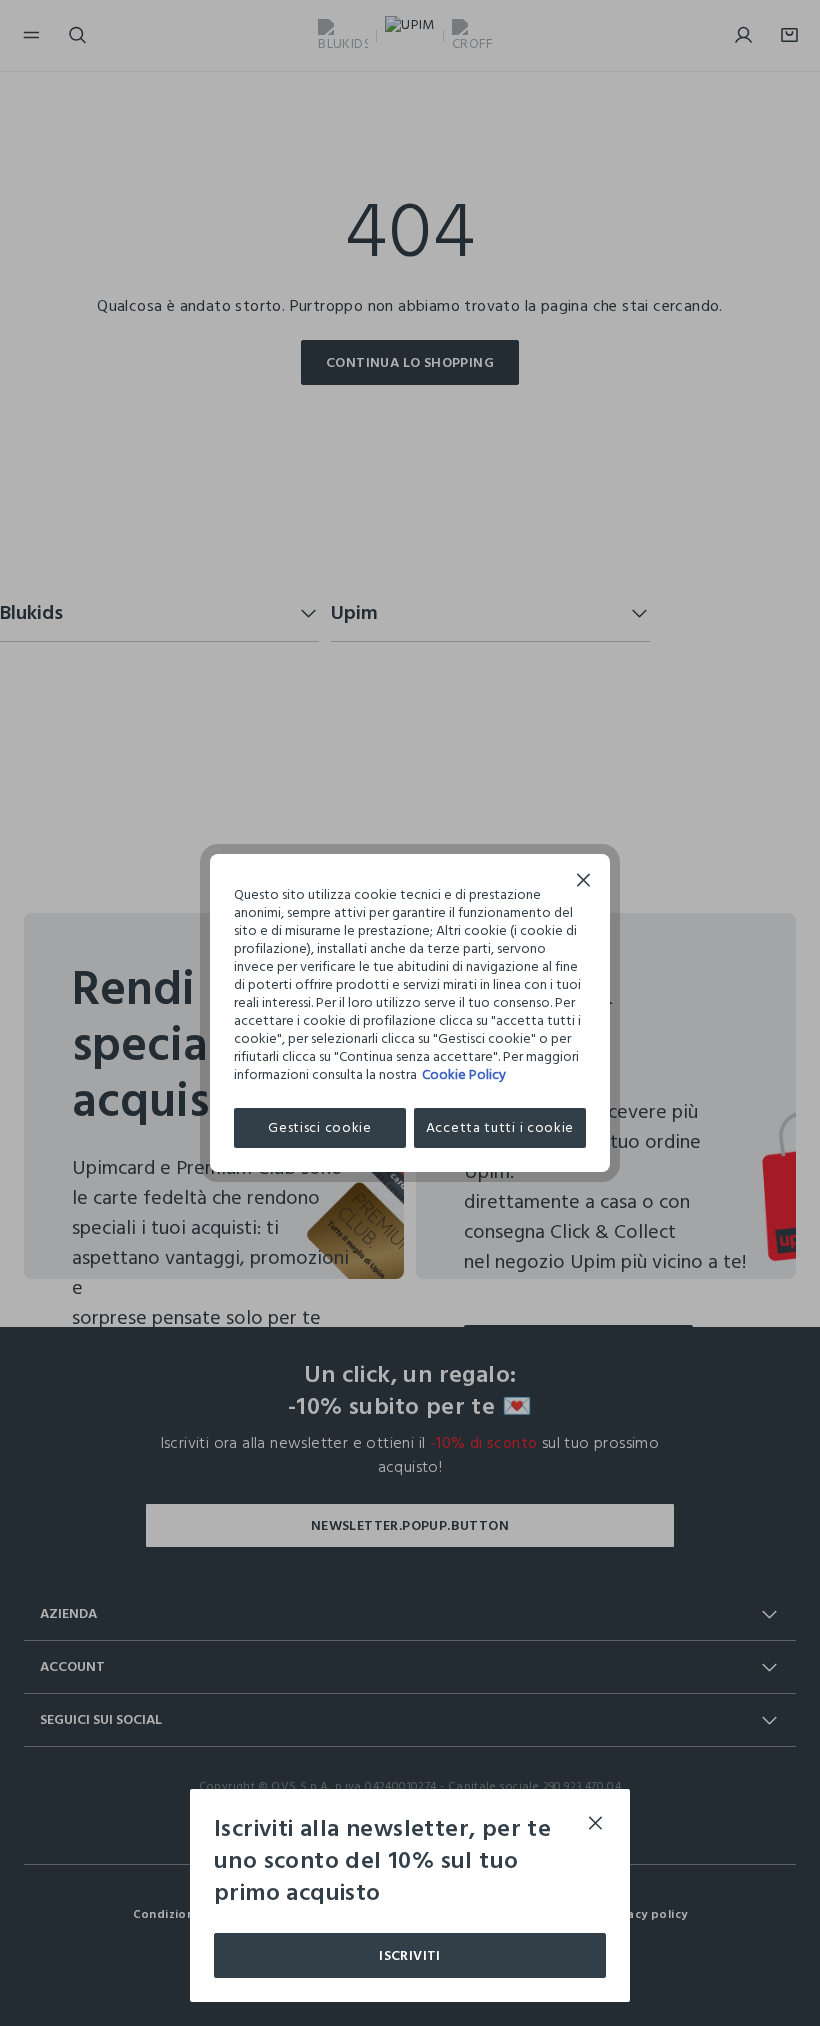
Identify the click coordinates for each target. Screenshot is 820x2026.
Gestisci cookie (320, 1127)
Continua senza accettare (584, 882)
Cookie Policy (464, 1074)
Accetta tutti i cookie (500, 1127)
